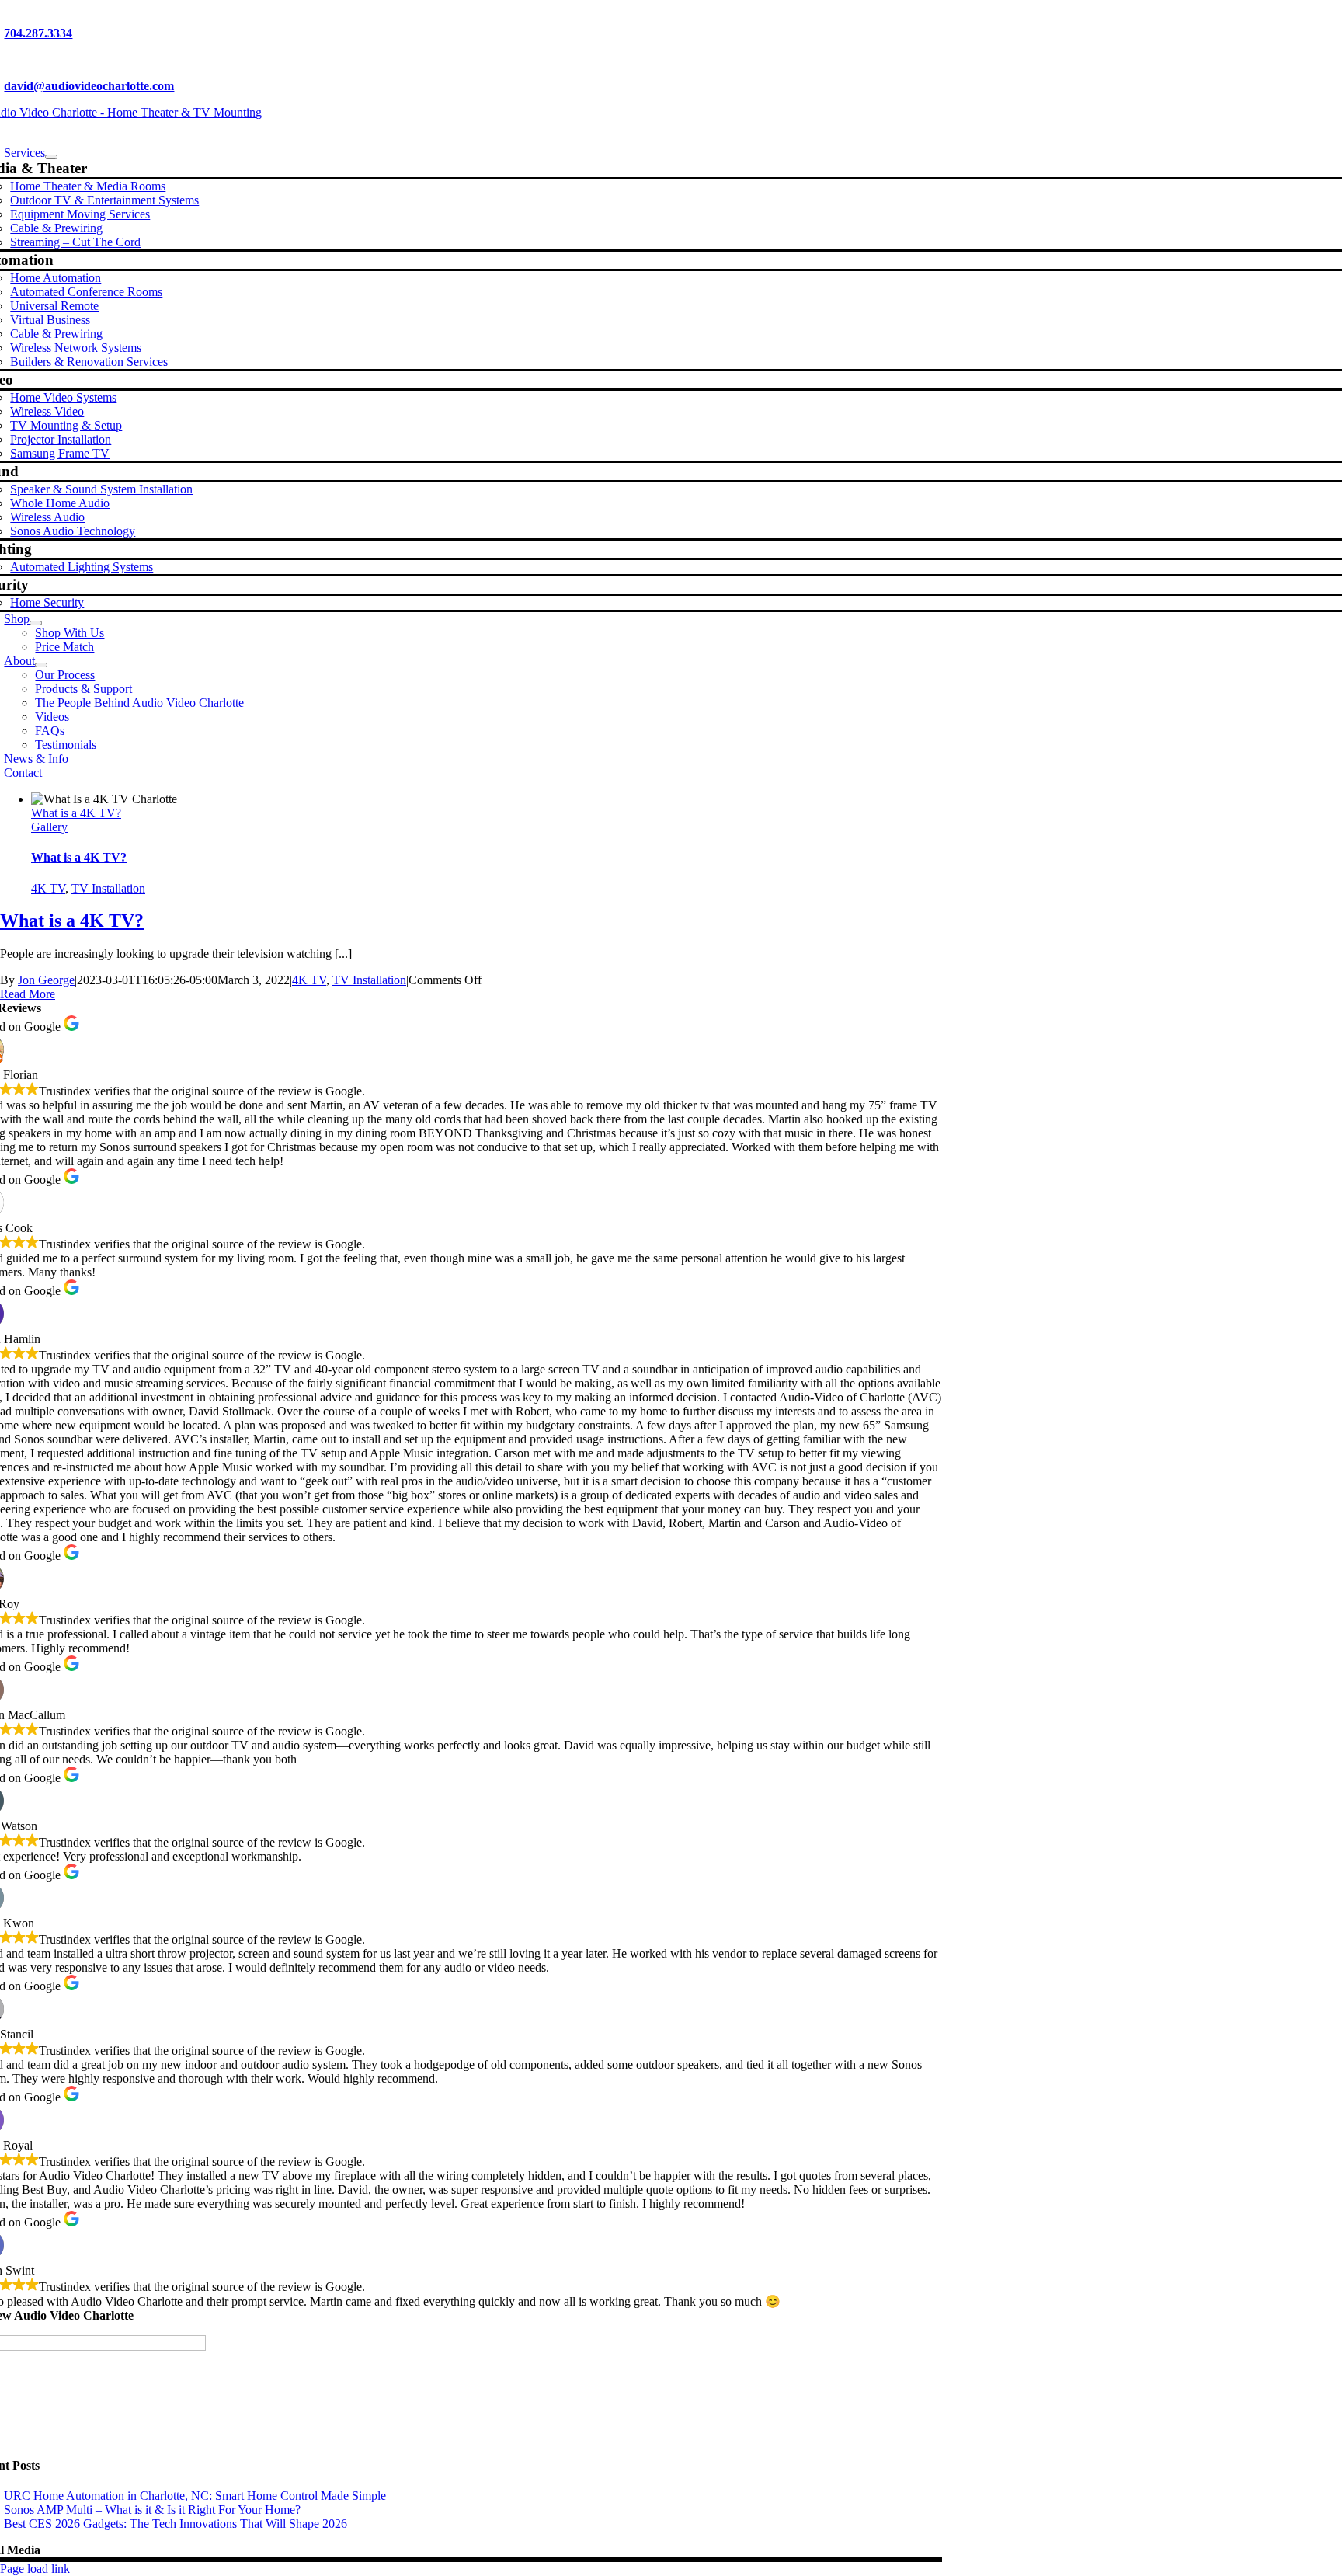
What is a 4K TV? (76, 813)
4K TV (48, 888)
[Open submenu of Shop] (36, 623)
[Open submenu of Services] (51, 157)
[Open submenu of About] (41, 665)
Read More (28, 994)
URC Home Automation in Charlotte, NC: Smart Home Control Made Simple (195, 2496)
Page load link (35, 2569)
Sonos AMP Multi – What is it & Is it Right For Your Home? (152, 2510)
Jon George (46, 980)
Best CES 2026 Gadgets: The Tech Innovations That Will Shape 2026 (176, 2524)
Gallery (49, 827)
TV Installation (108, 888)
